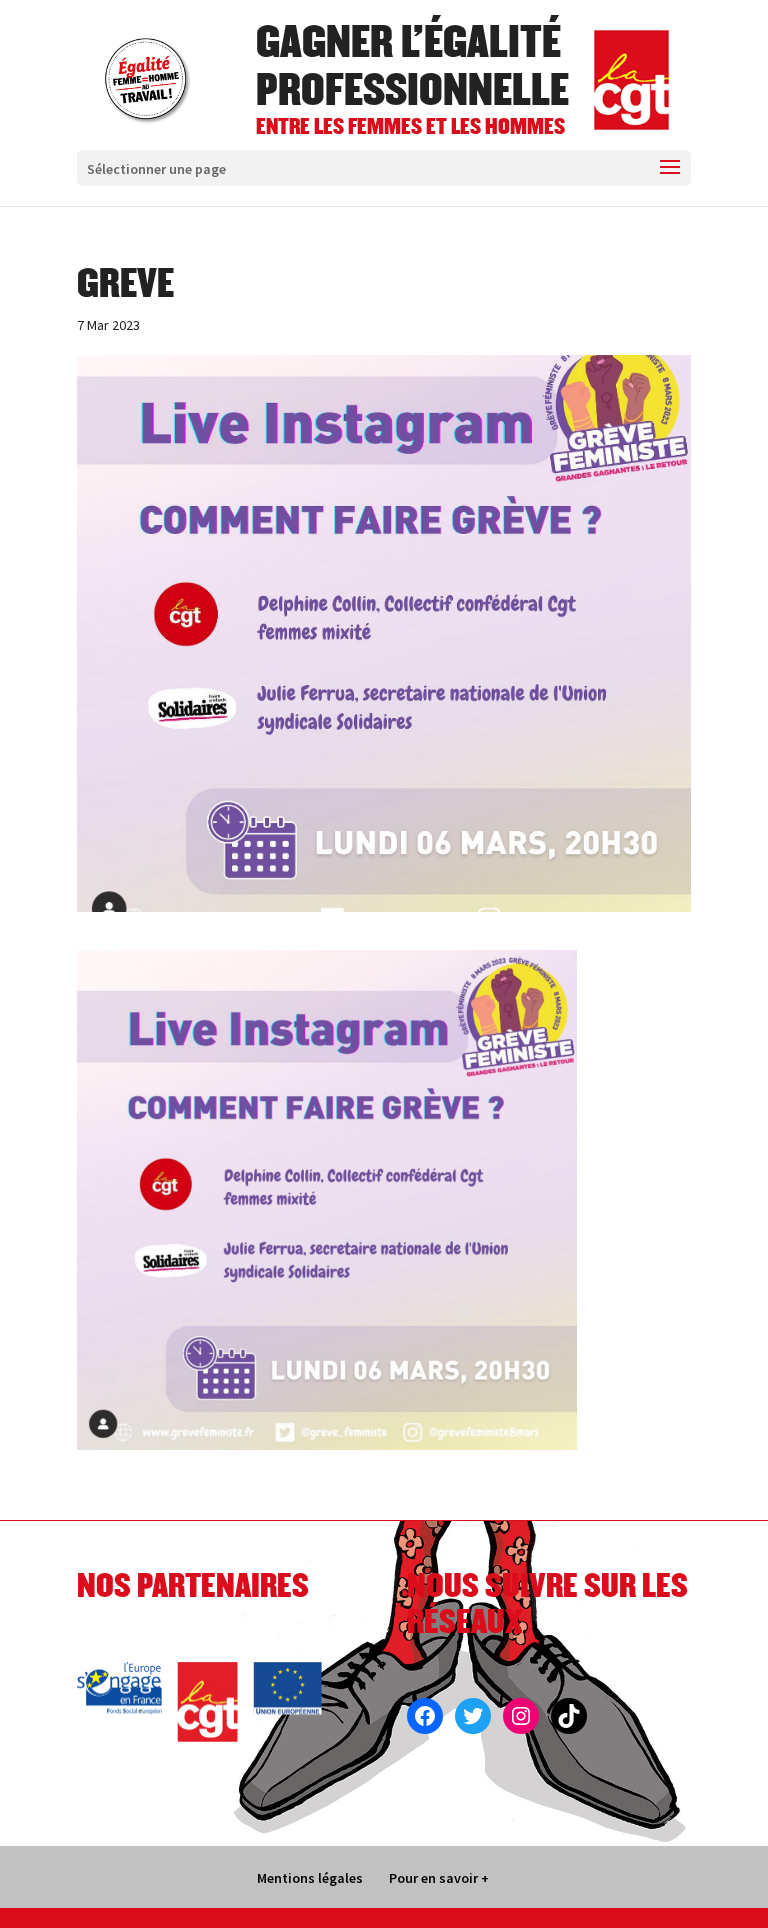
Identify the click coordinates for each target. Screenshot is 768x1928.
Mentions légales (310, 1878)
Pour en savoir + (439, 1878)
